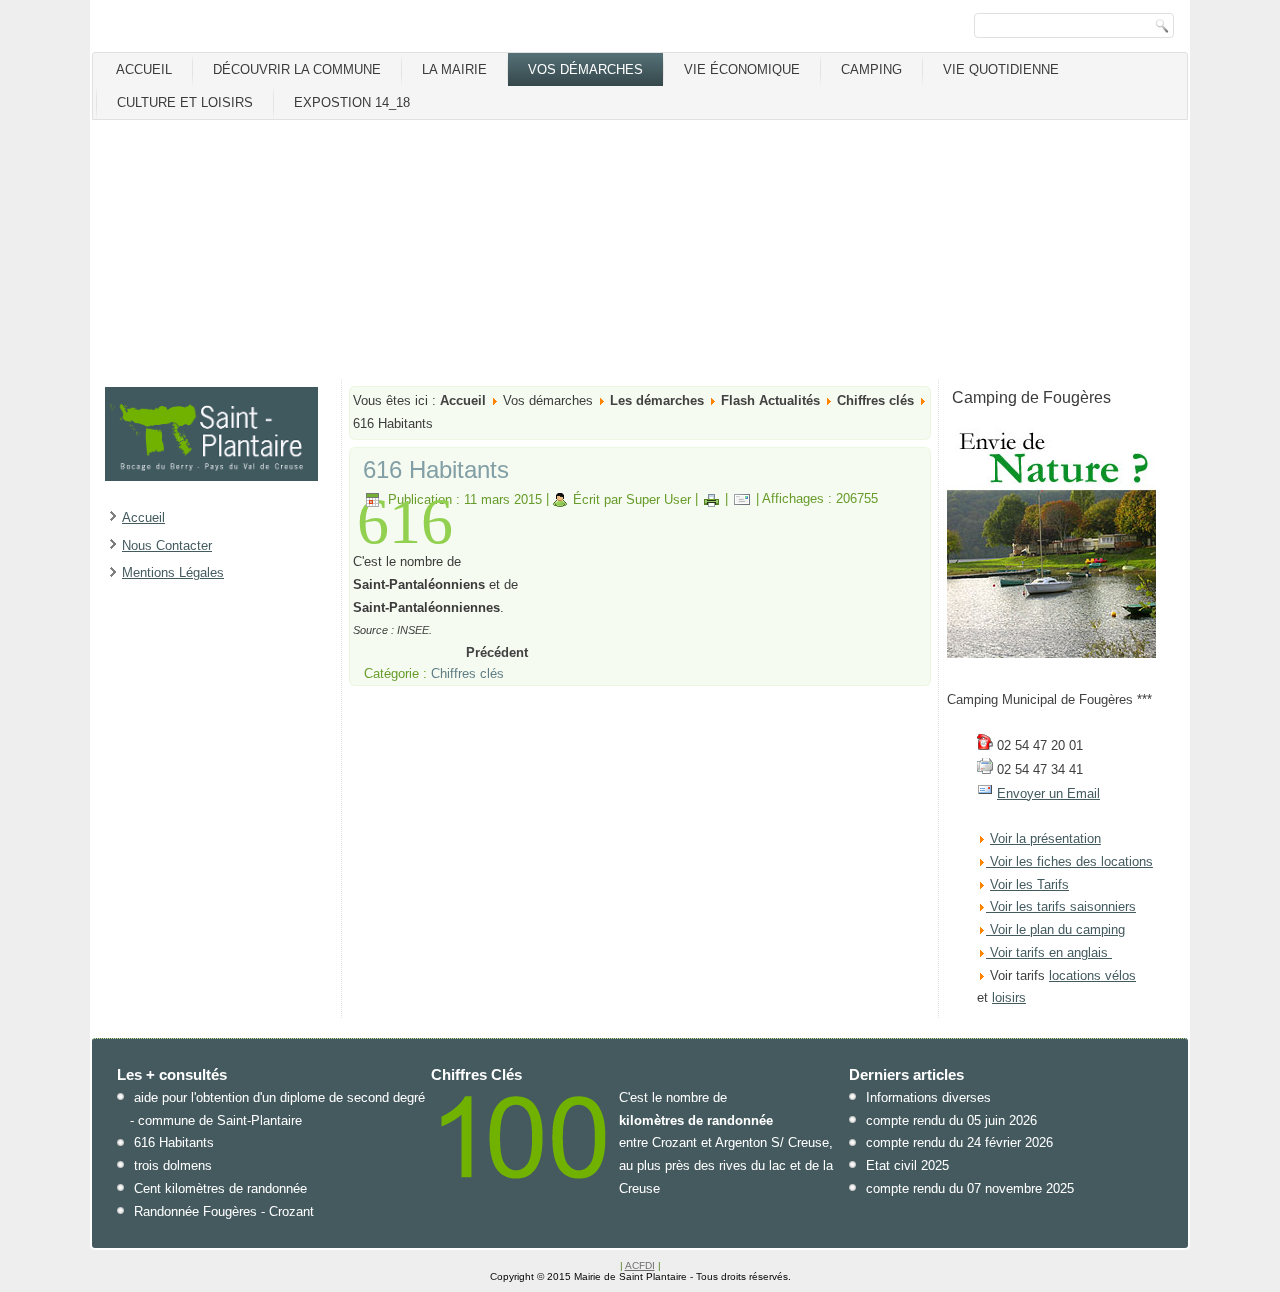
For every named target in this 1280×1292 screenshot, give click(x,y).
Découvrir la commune (297, 69)
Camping (871, 69)
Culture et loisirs (185, 102)
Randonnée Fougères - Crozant (224, 1211)
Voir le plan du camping (1057, 929)
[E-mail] (742, 499)
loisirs (1009, 997)
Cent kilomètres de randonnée (220, 1188)
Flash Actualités (770, 400)
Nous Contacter (167, 545)
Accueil (144, 69)
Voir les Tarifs (1029, 884)
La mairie (454, 69)
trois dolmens (173, 1165)
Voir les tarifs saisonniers (1061, 906)
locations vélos (1092, 975)
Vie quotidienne (1001, 69)
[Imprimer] (711, 499)
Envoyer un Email (1048, 793)
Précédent (497, 652)
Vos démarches (585, 69)
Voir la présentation (1045, 838)
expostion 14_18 (352, 102)
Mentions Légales (173, 572)
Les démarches (657, 400)
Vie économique (742, 69)
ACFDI (640, 1265)
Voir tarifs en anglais (1047, 952)
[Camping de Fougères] (1051, 653)
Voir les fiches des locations (1071, 861)
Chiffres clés (875, 400)
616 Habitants (436, 469)
